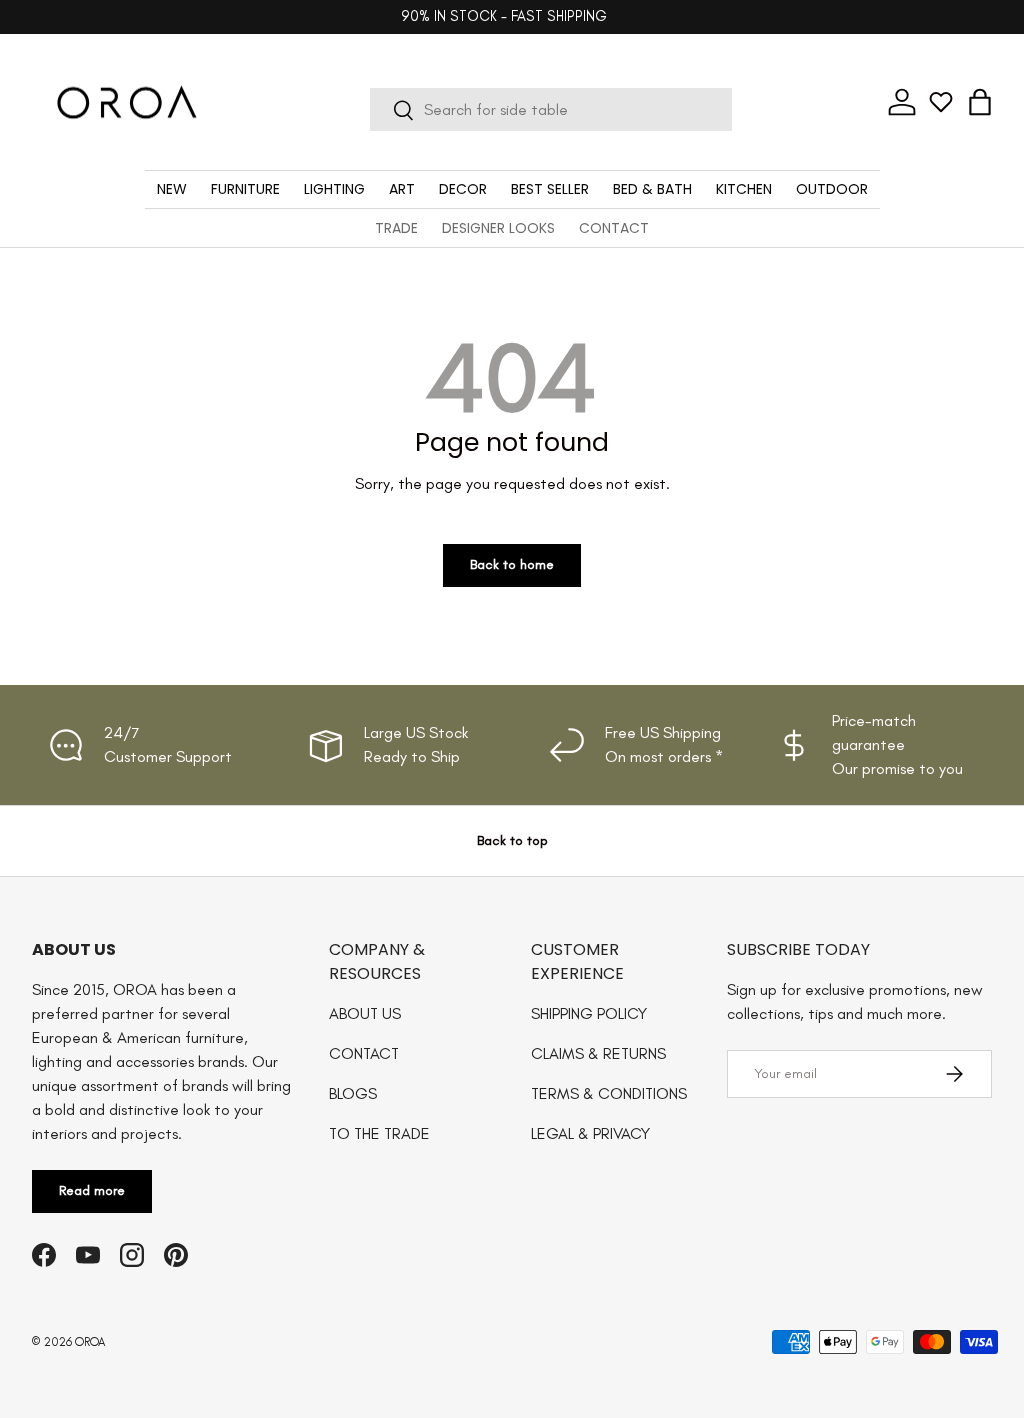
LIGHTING (334, 189)
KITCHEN (744, 189)
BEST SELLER (550, 189)
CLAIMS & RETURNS (598, 1053)
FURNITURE (245, 189)
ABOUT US (365, 1013)
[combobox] (551, 109)
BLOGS (353, 1093)
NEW (172, 189)
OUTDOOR (832, 189)
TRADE (396, 228)
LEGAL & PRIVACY (590, 1133)
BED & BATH (652, 189)
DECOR (463, 189)
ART (402, 189)
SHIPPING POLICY (589, 1013)
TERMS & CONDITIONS (609, 1093)
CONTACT (614, 228)
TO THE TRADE (379, 1133)
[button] (980, 102)
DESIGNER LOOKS (498, 228)
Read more (92, 1190)
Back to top (512, 840)
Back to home (512, 564)
